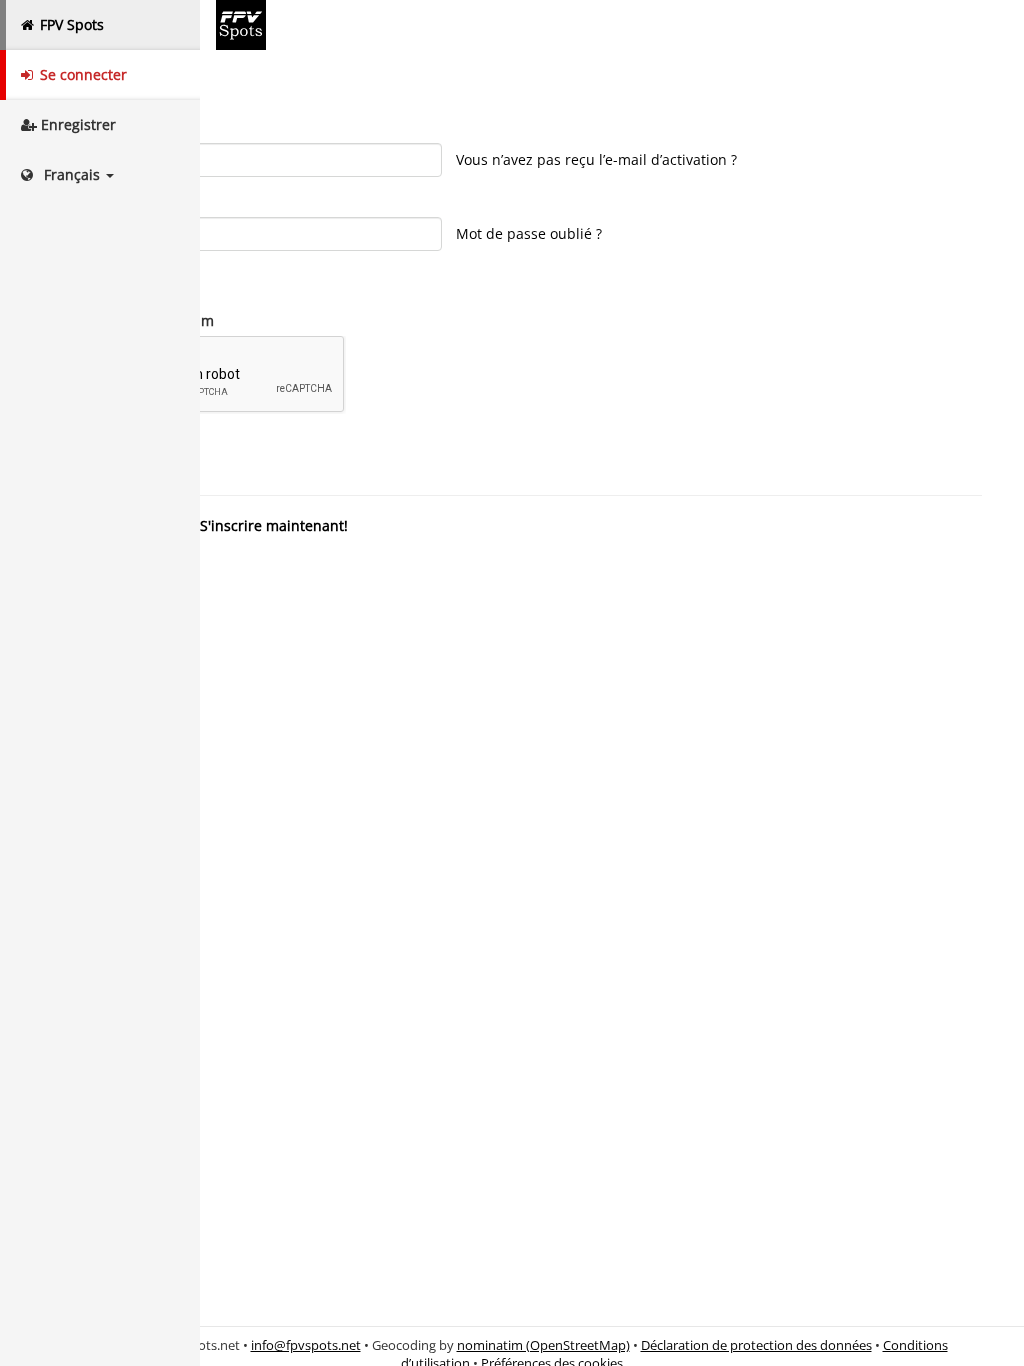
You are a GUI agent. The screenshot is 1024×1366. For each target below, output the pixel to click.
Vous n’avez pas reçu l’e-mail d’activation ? (596, 159)
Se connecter (81, 74)
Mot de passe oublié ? (529, 233)
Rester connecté (123, 280)
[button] (100, 175)
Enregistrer (76, 124)
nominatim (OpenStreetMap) (543, 1345)
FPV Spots (70, 24)
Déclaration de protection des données (756, 1345)
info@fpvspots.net (306, 1345)
